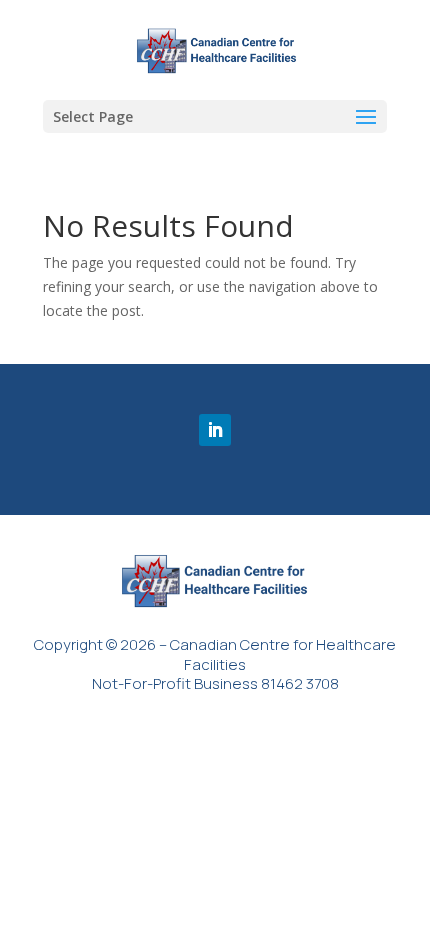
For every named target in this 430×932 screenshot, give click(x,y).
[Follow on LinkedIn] (215, 430)
